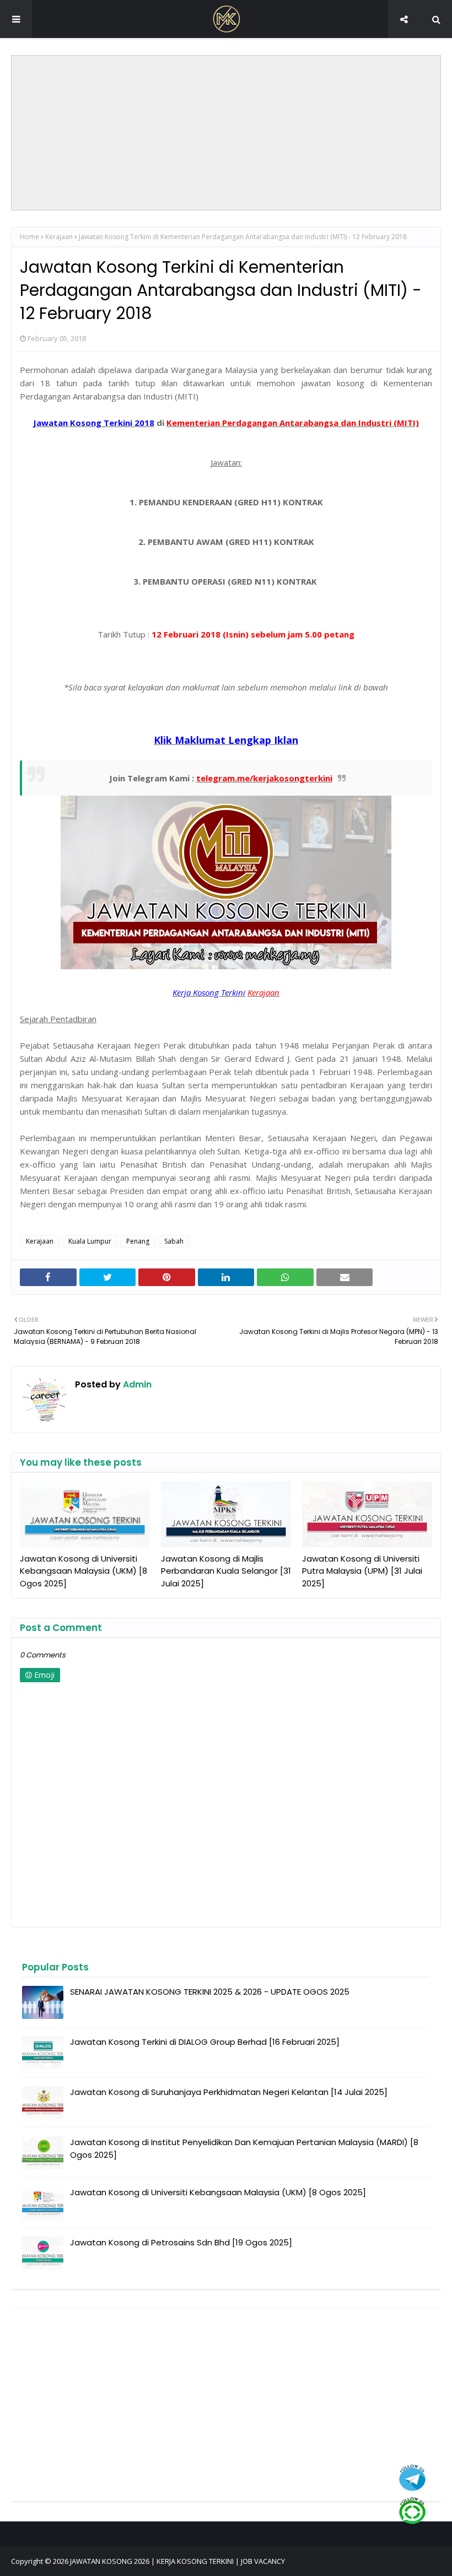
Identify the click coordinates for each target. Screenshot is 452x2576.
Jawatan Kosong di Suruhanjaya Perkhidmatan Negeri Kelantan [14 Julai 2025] (229, 2092)
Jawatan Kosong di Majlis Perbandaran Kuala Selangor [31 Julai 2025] (226, 1571)
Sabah (174, 1241)
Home (29, 237)
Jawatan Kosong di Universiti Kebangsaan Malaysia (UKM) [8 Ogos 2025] (84, 1571)
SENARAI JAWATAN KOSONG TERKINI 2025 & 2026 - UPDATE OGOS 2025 (210, 1992)
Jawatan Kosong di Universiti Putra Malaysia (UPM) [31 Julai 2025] (362, 1571)
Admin (136, 1384)
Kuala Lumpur (90, 1241)
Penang (138, 1241)
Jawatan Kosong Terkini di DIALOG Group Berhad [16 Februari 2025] (205, 2042)
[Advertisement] (227, 133)
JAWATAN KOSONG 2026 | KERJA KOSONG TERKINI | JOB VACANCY (177, 2561)
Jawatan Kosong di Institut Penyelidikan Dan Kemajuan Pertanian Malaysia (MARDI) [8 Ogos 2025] (244, 2148)
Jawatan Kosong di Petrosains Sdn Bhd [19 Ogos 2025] (181, 2242)
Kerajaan (59, 237)
